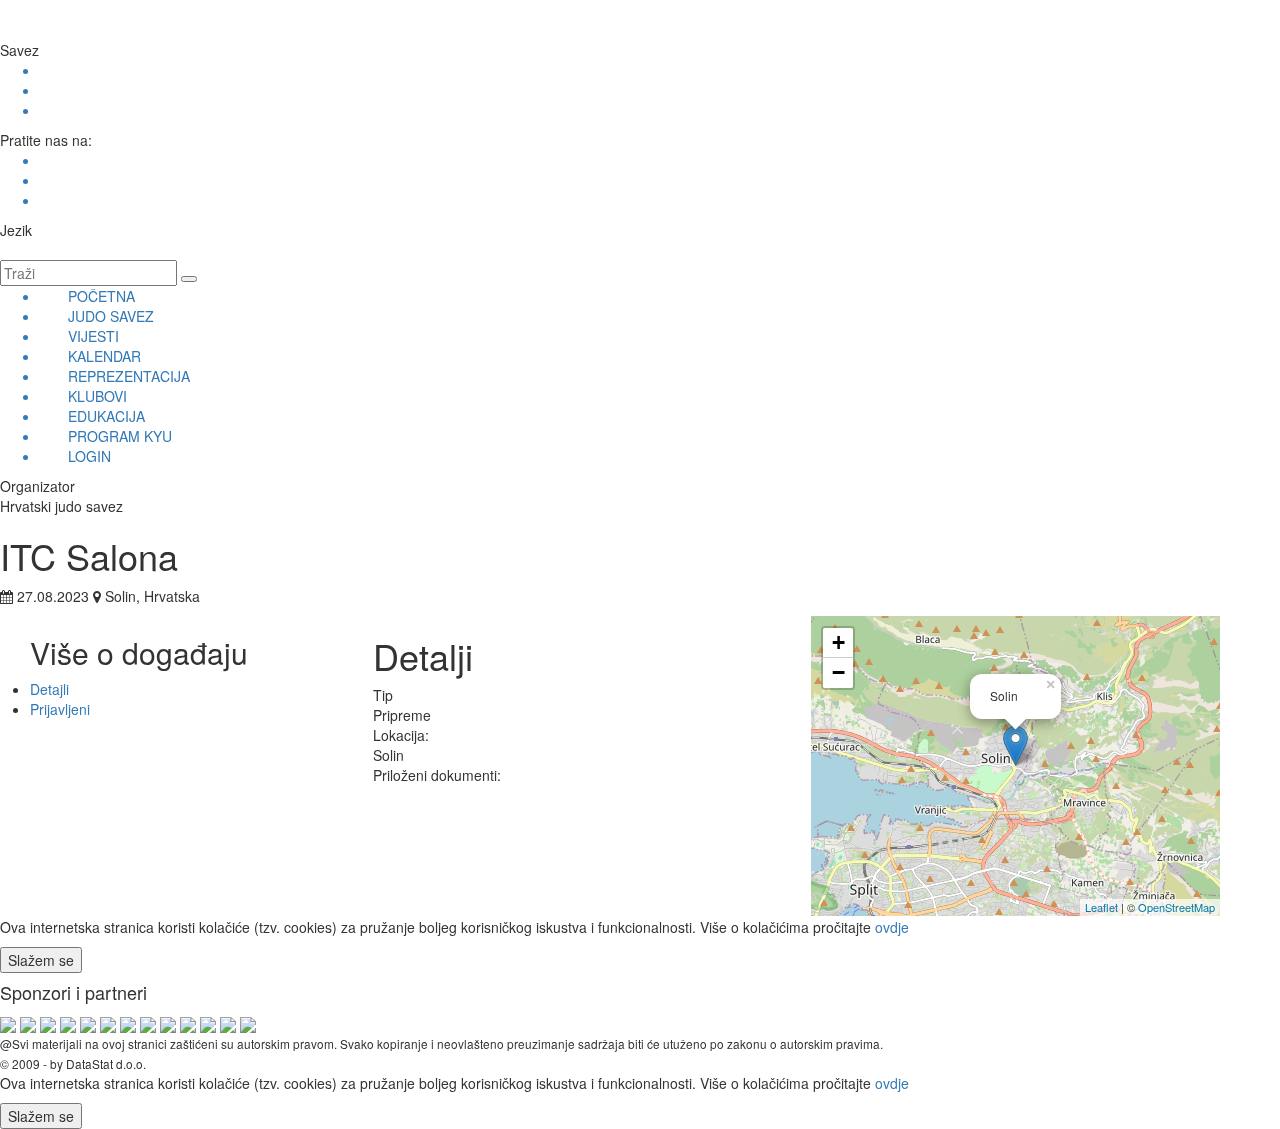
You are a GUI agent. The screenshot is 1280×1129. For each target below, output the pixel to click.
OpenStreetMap (1176, 907)
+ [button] (838, 642)
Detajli (49, 689)
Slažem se (41, 960)
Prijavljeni (60, 709)
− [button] (838, 672)
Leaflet (1101, 907)
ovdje (892, 927)
